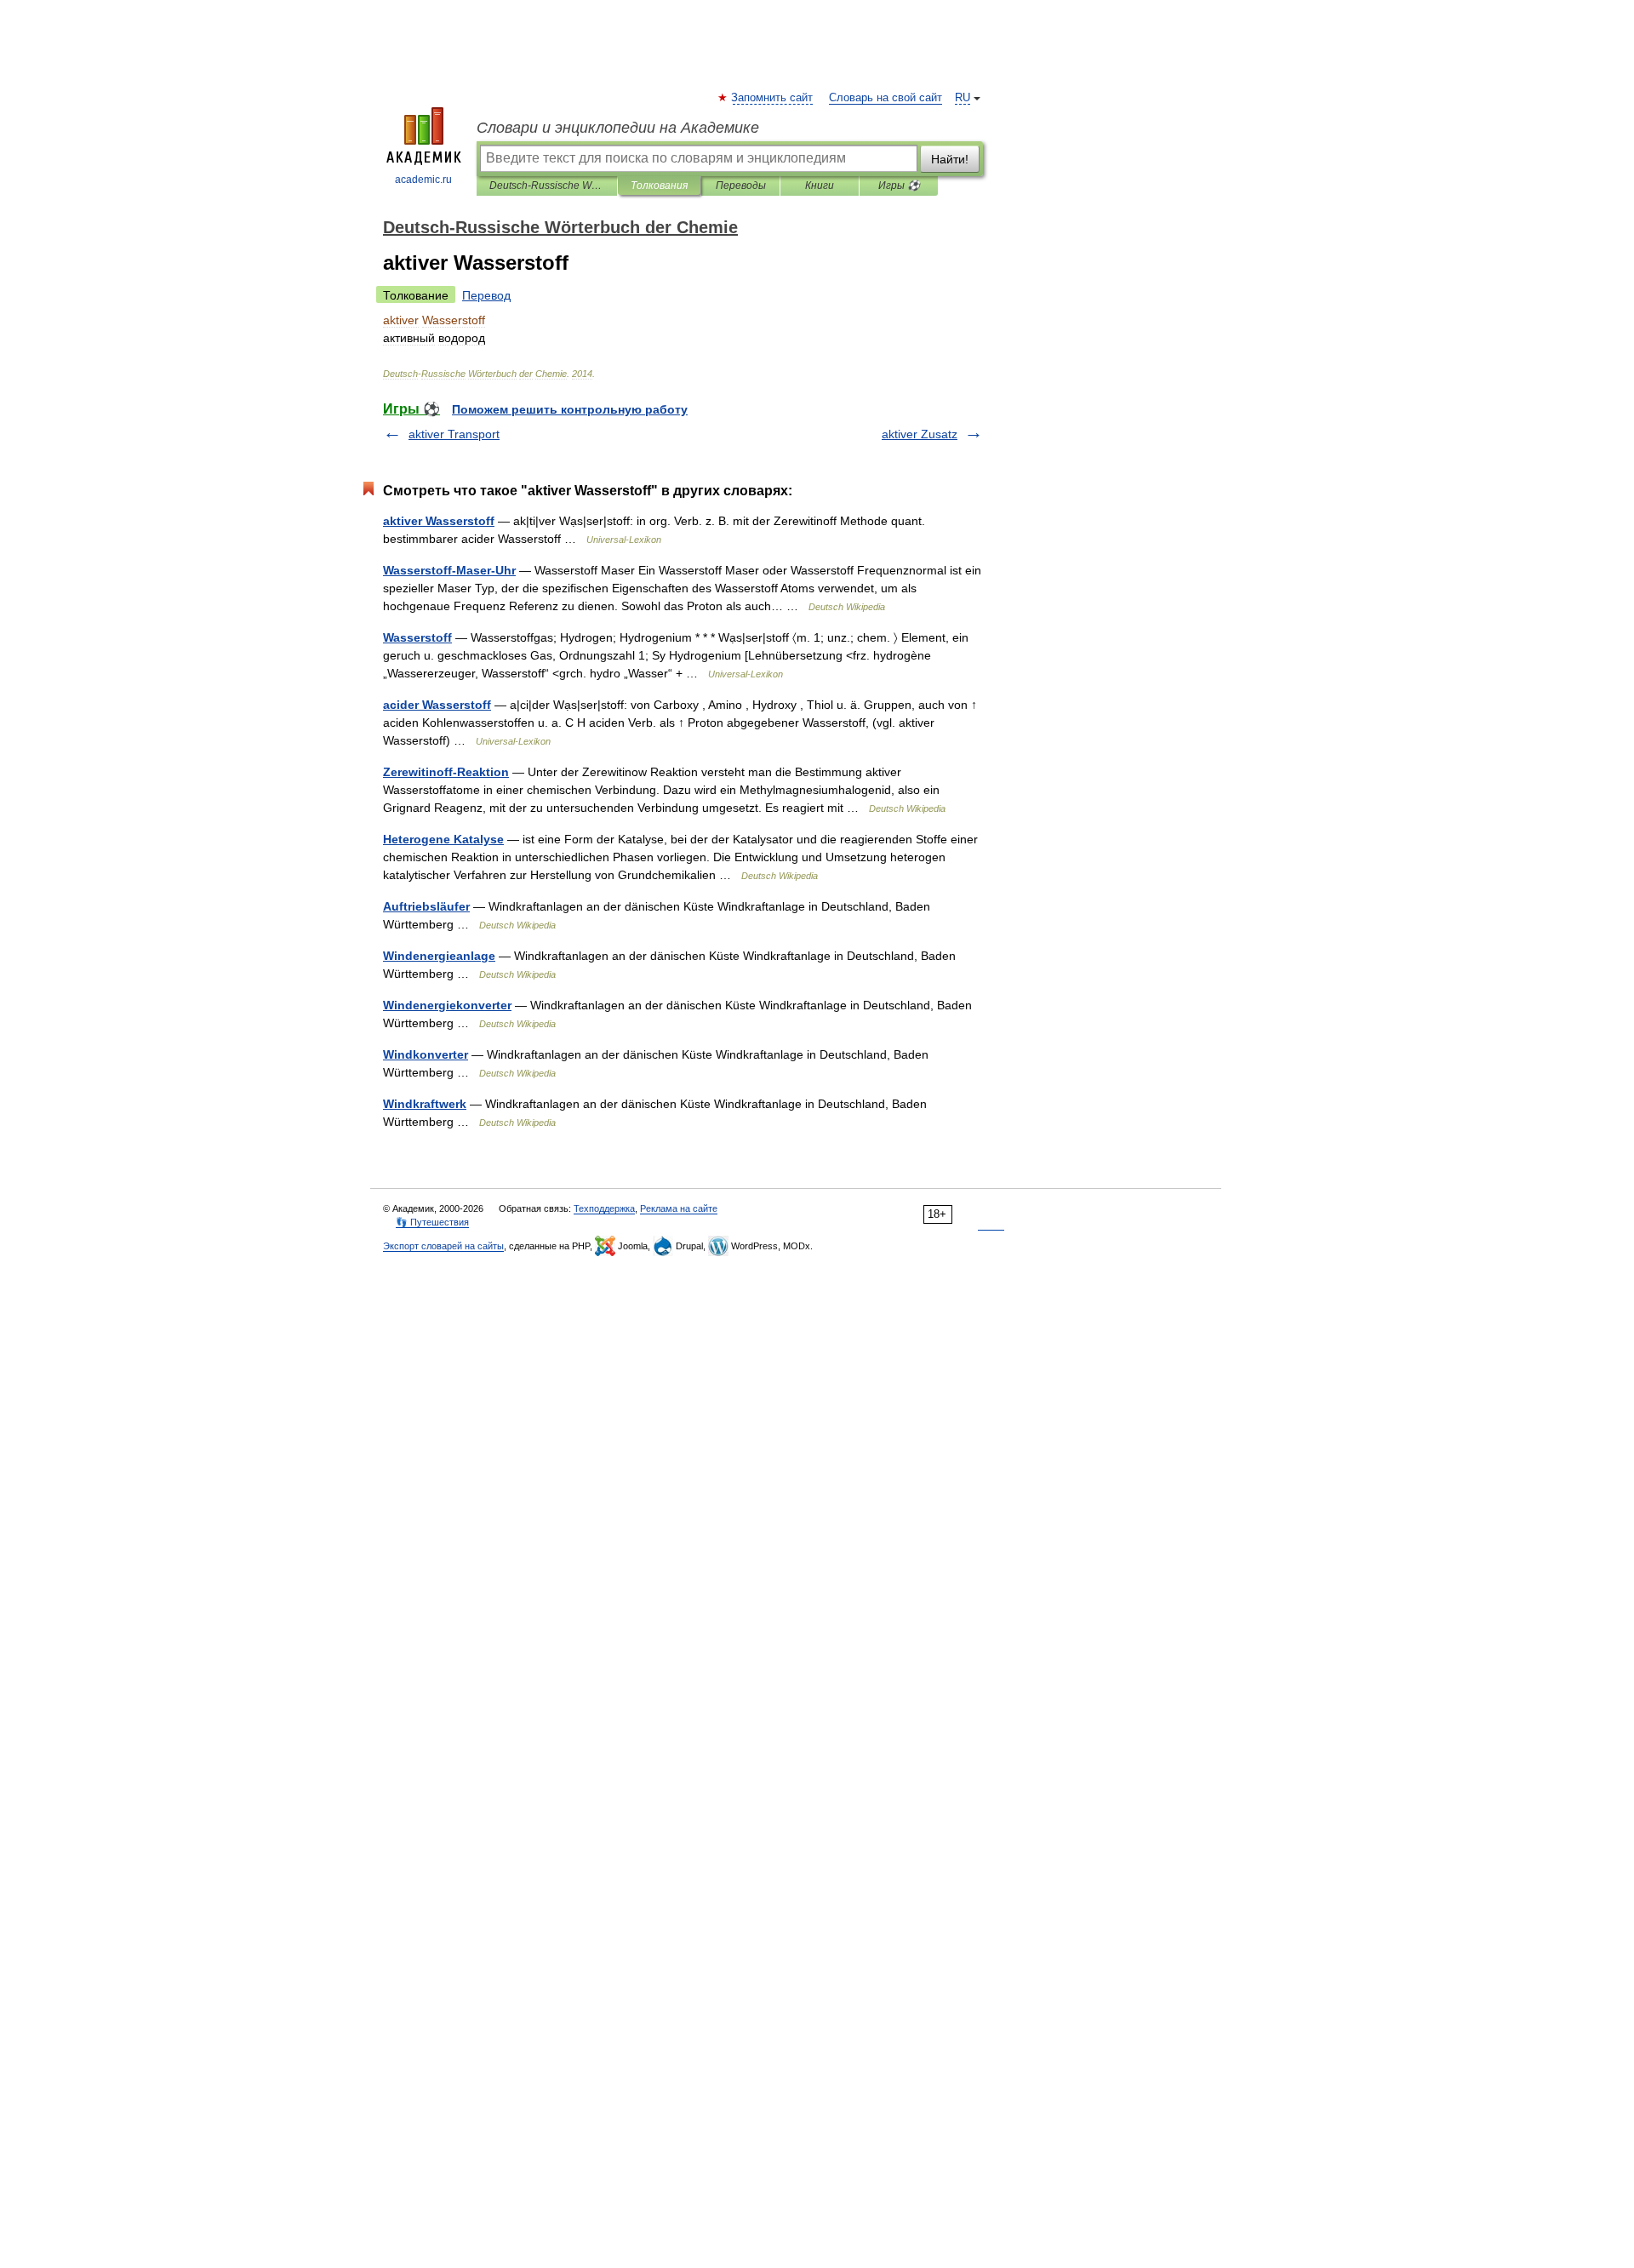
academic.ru (423, 180)
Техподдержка (604, 1208)
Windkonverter (426, 1054)
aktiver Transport (454, 434)
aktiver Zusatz (920, 434)
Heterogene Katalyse (443, 839)
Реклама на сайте (679, 1208)
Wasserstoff (417, 637)
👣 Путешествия (432, 1222)
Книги (820, 186)
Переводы (741, 186)
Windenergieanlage (439, 956)
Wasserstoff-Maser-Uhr (449, 570)
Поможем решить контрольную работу (570, 409)
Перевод (486, 295)
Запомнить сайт (773, 98)
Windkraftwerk (425, 1104)
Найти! (950, 159)
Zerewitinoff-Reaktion (446, 772)
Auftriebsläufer (426, 906)
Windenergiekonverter (447, 1005)
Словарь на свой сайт (886, 98)
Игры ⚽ (899, 186)
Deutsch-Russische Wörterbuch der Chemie (547, 186)
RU (963, 98)
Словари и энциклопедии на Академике (618, 128)
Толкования (659, 186)
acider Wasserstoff (437, 705)
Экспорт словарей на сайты (443, 1246)
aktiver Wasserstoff (439, 521)
